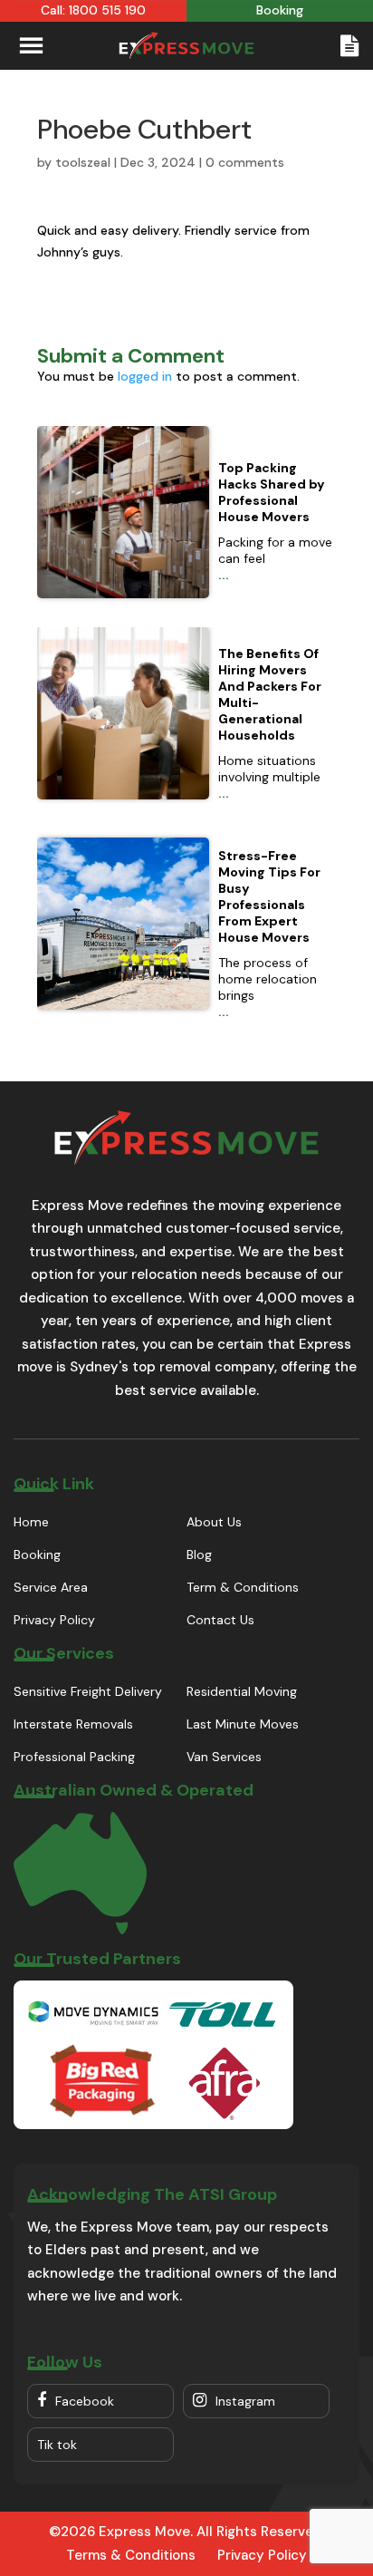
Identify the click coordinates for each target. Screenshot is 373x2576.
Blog (199, 1554)
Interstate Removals (73, 1724)
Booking (37, 1554)
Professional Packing (74, 1757)
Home (31, 1522)
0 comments (245, 162)
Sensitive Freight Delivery (88, 1691)
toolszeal (83, 162)
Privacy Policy (54, 1620)
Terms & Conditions (131, 2555)
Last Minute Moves (243, 1724)
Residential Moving (242, 1691)
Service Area (51, 1587)
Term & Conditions (243, 1587)
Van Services (224, 1757)
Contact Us (220, 1620)
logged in (145, 376)
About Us (214, 1522)
